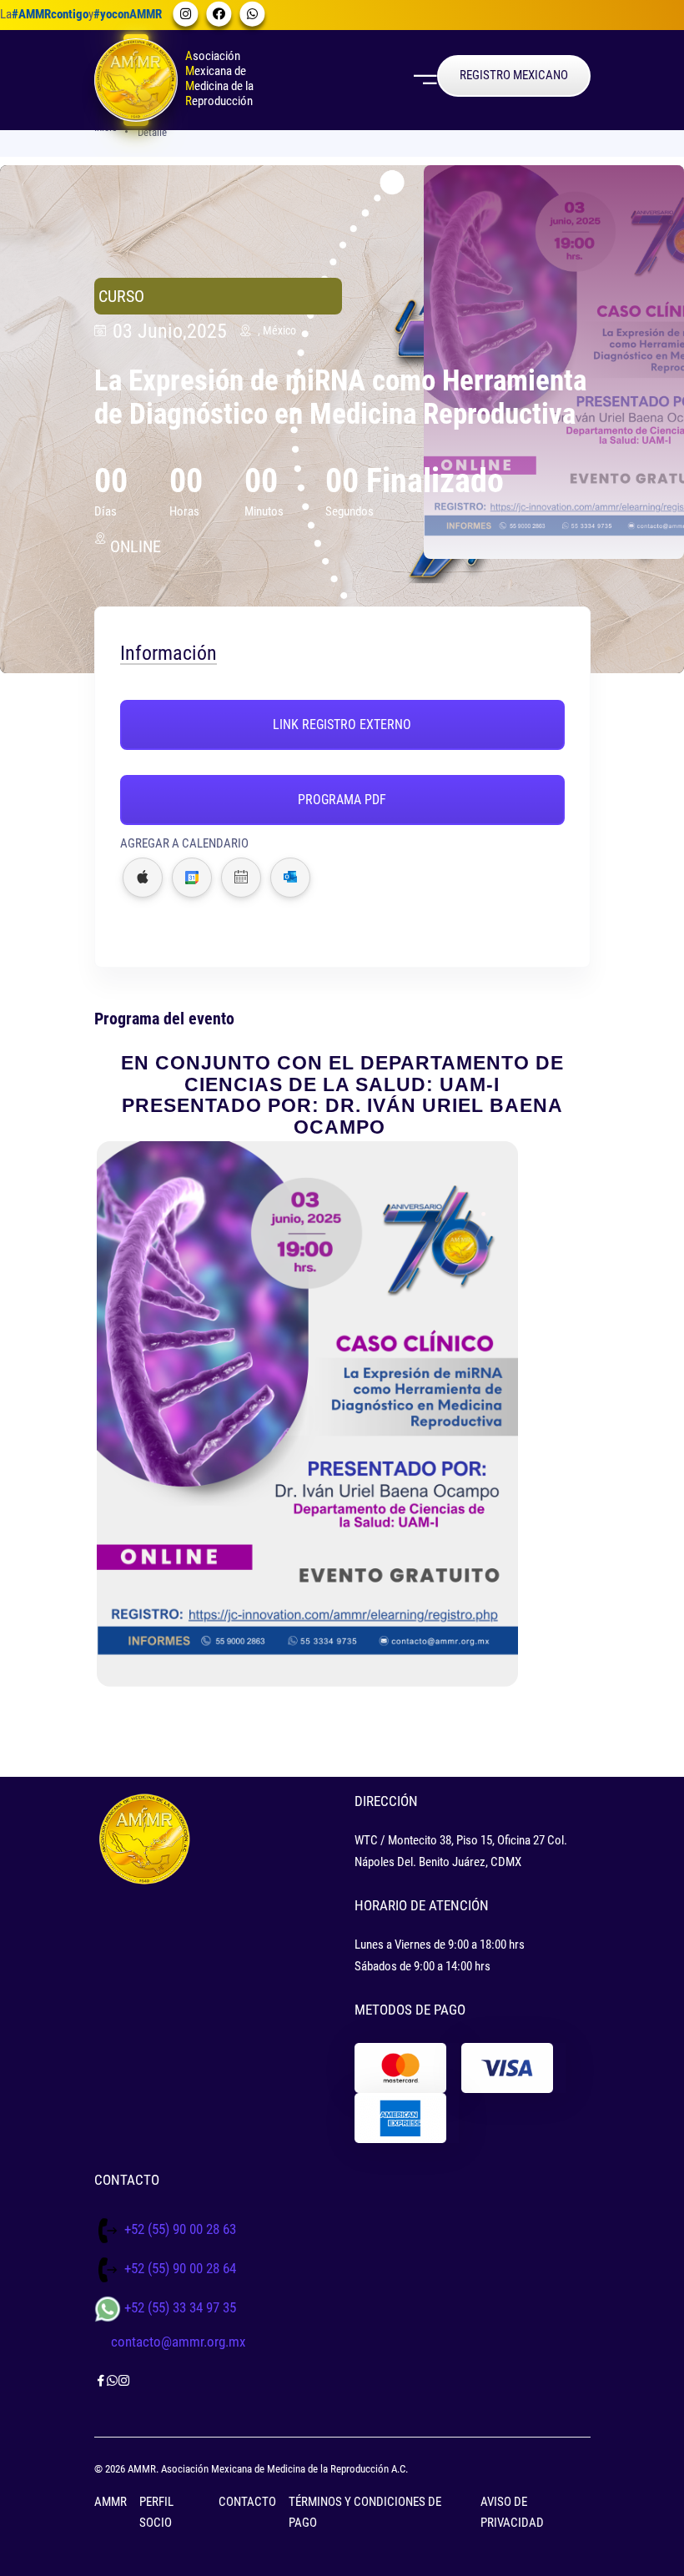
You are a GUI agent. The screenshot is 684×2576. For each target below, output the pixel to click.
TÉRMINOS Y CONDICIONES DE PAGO (365, 2513)
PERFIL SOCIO (156, 2513)
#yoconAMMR (128, 14)
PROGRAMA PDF (342, 800)
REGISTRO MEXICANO (514, 75)
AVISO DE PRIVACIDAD (512, 2513)
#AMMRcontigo (50, 14)
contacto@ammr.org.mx (178, 2342)
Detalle (152, 132)
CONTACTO (247, 2502)
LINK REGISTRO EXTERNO (342, 724)
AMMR (111, 2502)
